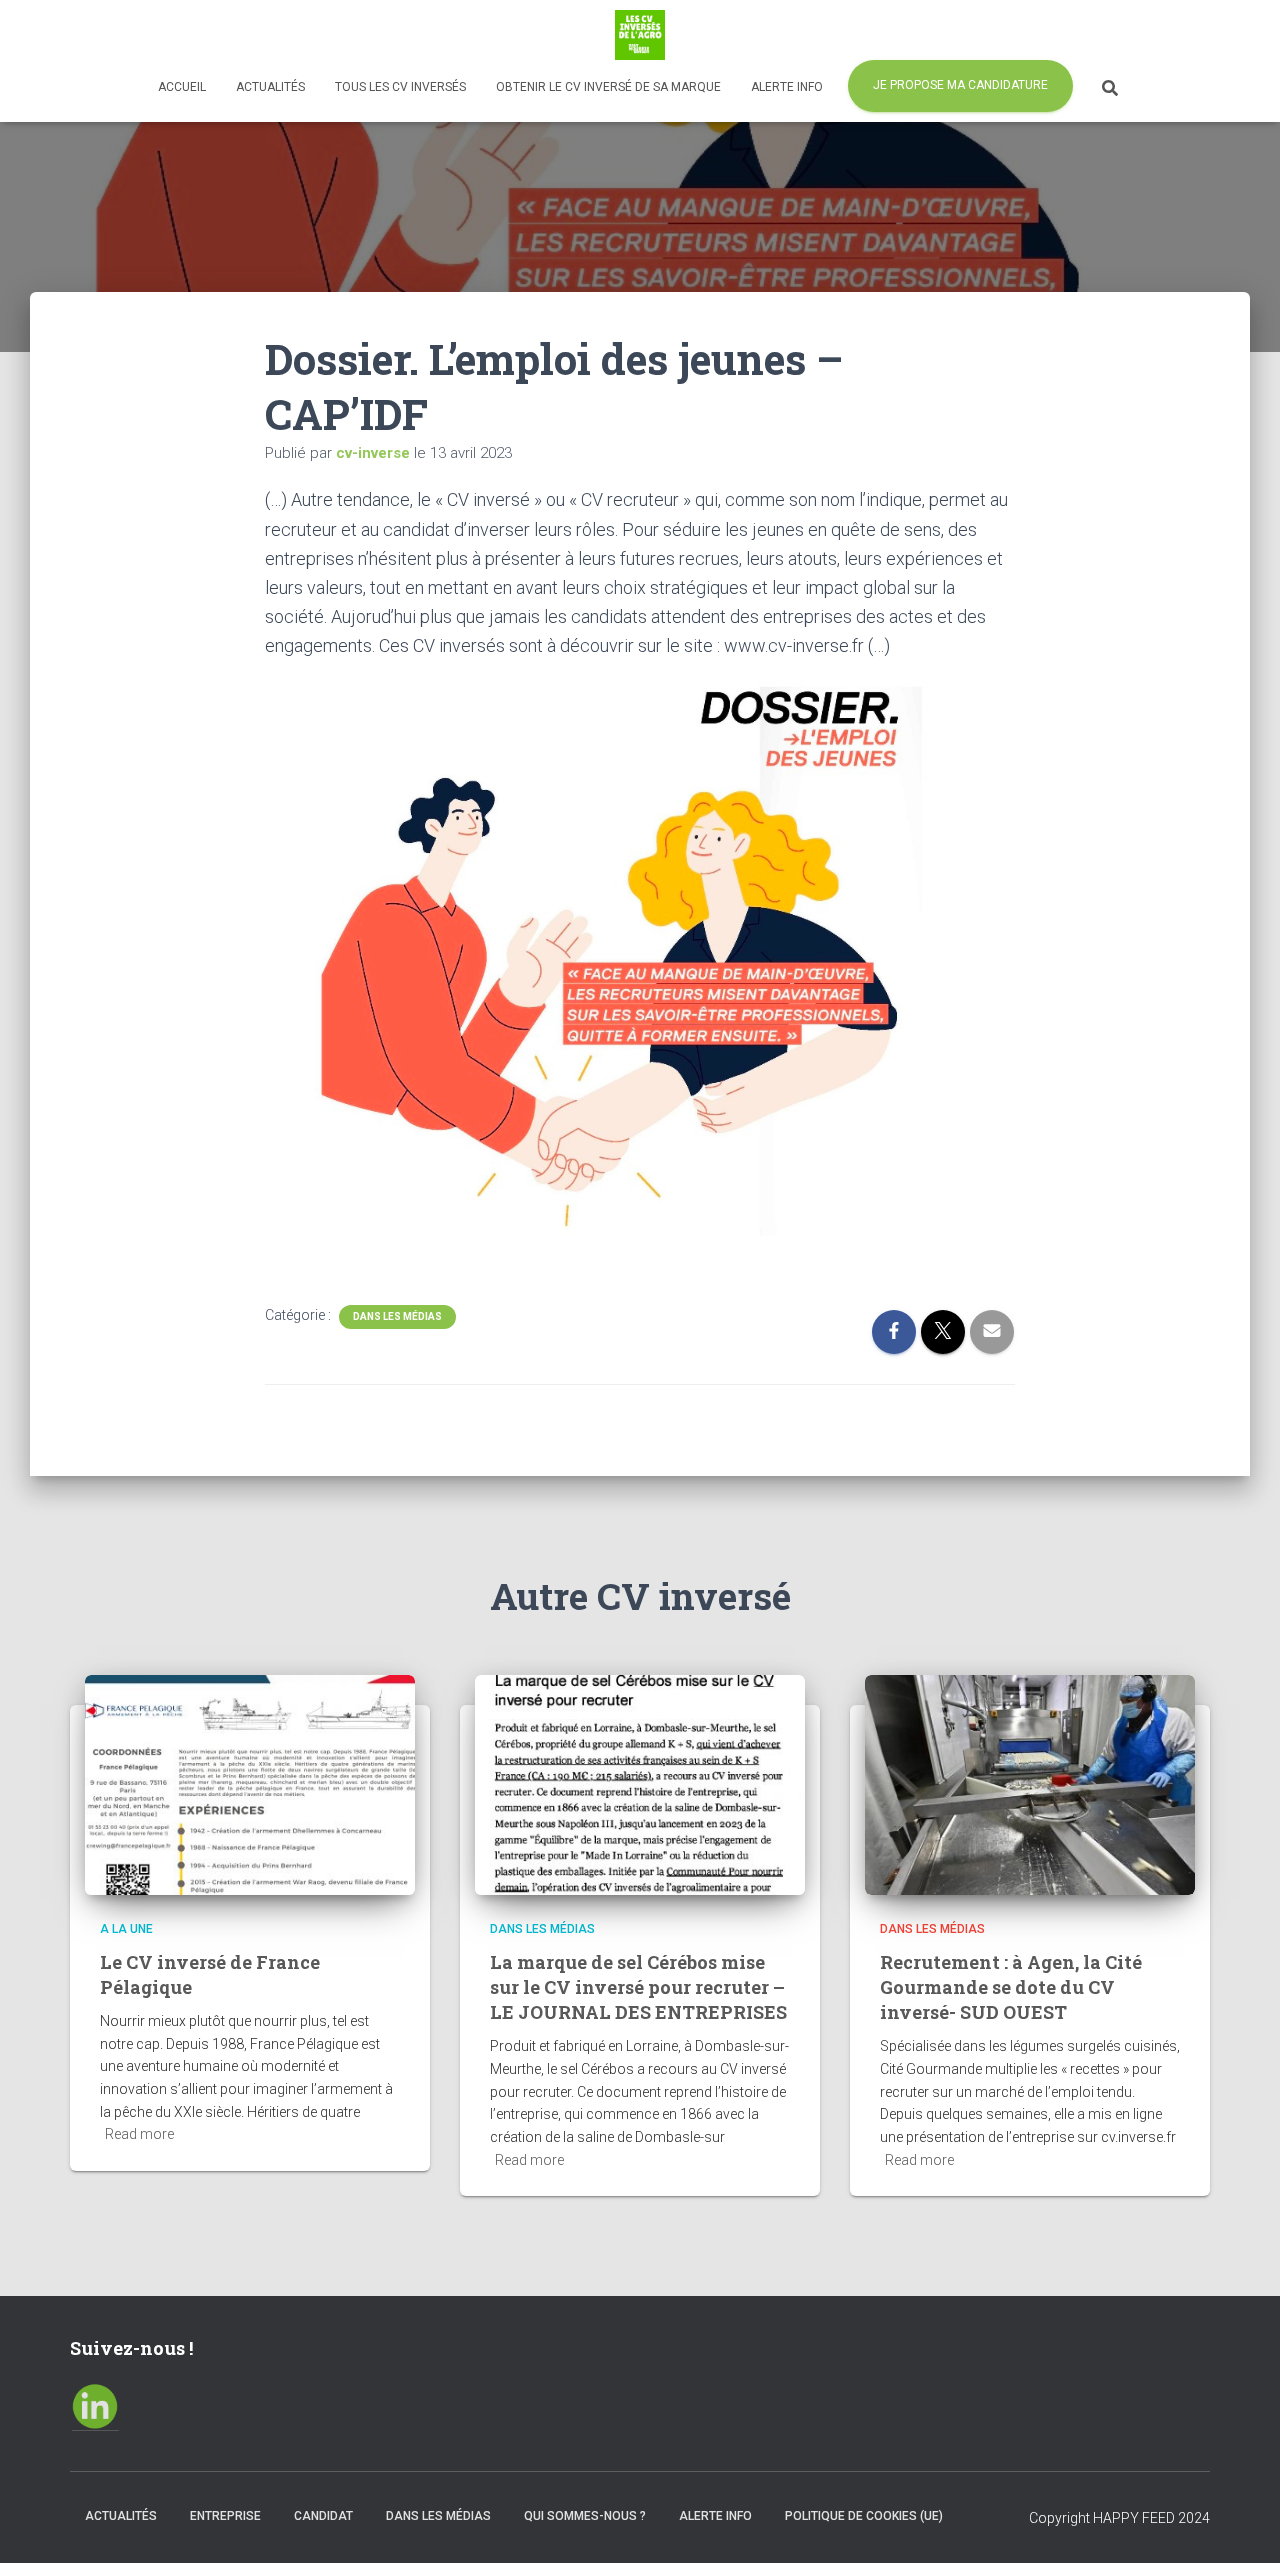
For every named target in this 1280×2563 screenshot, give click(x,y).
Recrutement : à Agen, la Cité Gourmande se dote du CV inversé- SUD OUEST (1011, 1987)
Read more (139, 2134)
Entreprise (225, 2516)
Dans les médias (397, 1316)
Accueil (182, 87)
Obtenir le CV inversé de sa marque (608, 87)
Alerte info (787, 87)
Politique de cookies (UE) (864, 2516)
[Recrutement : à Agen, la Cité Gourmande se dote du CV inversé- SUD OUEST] (1030, 1784)
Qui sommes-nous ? (585, 2516)
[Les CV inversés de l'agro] (640, 35)
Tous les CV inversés (400, 87)
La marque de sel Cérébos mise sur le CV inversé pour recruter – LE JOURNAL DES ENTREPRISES (638, 1987)
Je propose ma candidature (960, 85)
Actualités (270, 87)
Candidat (323, 2516)
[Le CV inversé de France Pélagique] (250, 1784)
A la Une (126, 1929)
